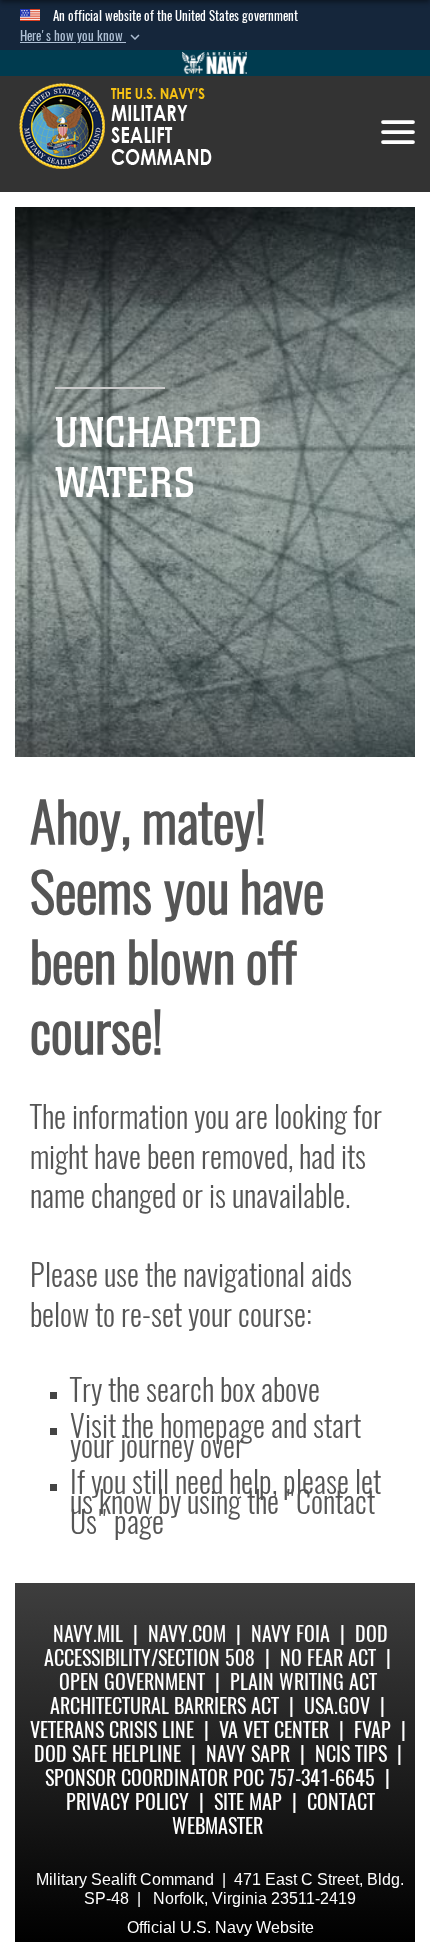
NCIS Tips (351, 1753)
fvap (372, 1729)
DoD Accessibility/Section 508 (216, 1645)
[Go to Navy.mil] (215, 63)
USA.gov (337, 1705)
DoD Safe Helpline (107, 1753)
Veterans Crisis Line (112, 1729)
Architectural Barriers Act (164, 1705)
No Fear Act (328, 1657)
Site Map (248, 1801)
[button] (82, 36)
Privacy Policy (127, 1801)
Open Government (132, 1681)
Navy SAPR (248, 1753)
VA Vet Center (274, 1729)
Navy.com (187, 1633)
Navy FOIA (290, 1633)
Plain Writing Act (303, 1681)
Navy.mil (88, 1633)
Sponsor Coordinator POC (154, 1777)
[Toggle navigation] (398, 132)
